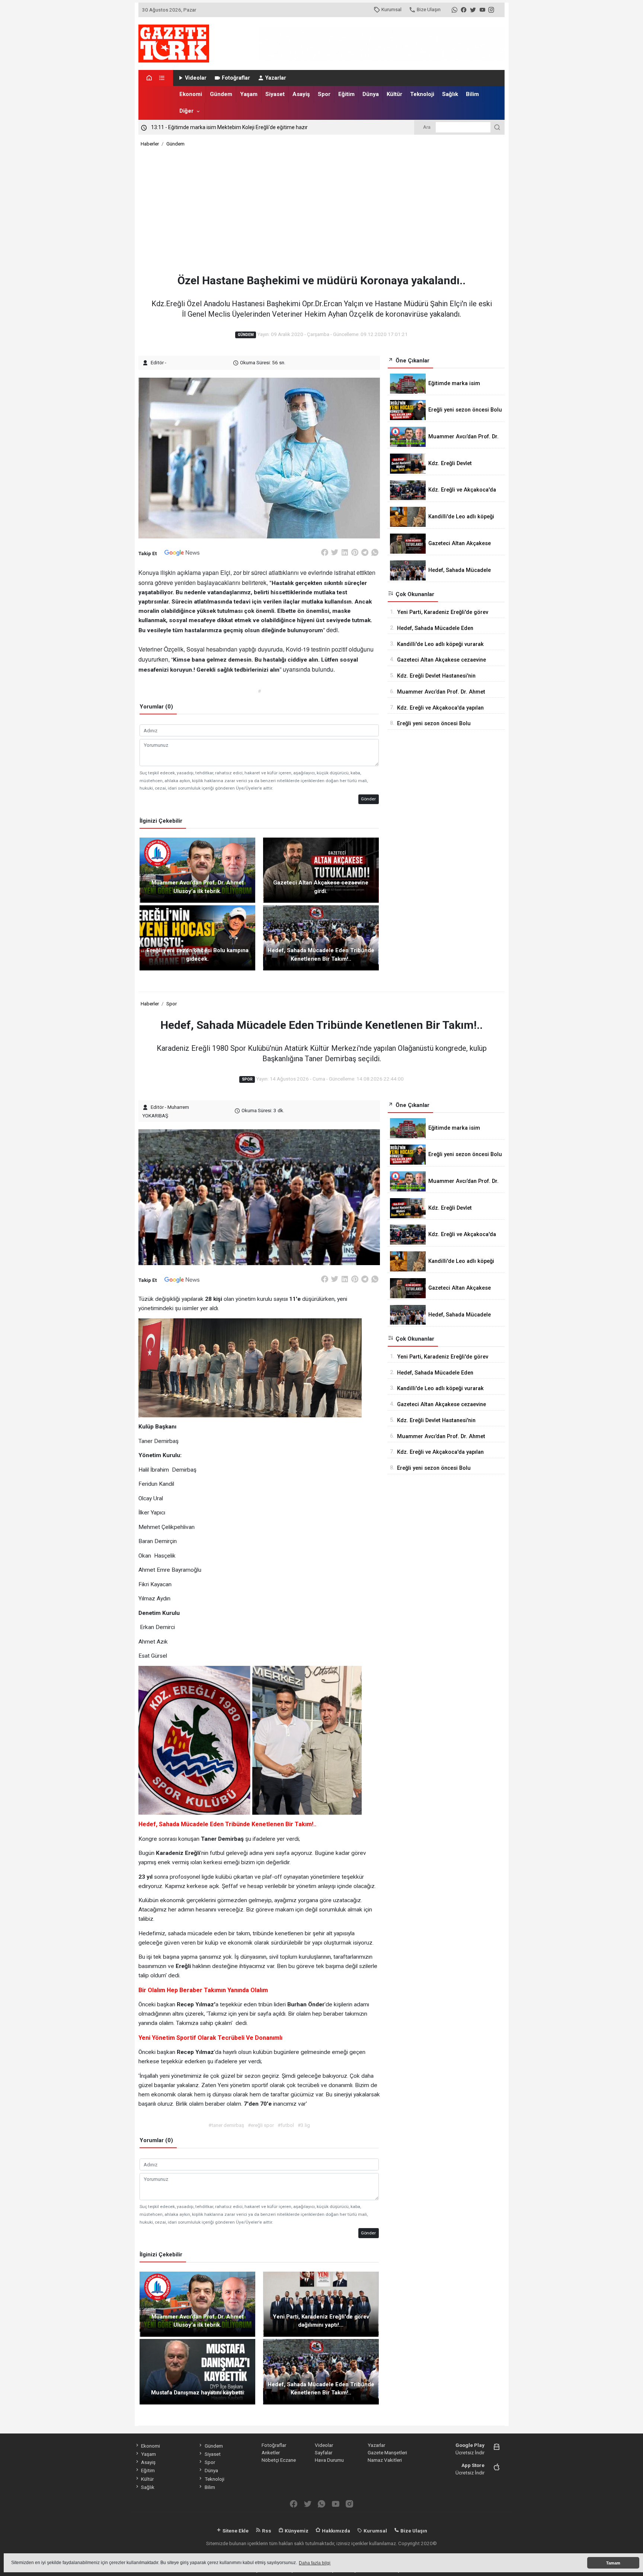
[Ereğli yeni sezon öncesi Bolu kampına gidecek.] (197, 937)
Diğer (186, 111)
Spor (324, 94)
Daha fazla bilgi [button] (315, 2563)
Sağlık (450, 94)
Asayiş (301, 94)
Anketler (271, 2452)
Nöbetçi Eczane (279, 2460)
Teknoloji (422, 94)
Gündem (221, 94)
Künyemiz (296, 2531)
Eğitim (346, 94)
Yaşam (249, 94)
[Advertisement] (322, 211)
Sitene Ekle (235, 2531)
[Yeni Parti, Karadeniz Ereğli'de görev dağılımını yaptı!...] (321, 2304)
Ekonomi (191, 94)
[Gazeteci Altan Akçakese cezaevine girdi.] (321, 870)
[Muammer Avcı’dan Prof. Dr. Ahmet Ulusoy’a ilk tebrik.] (197, 870)
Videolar (196, 78)
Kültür (394, 94)
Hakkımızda (335, 2531)
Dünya (371, 94)
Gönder (368, 799)
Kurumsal (391, 9)
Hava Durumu (329, 2460)
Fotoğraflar (236, 78)
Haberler (150, 144)
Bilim (472, 94)
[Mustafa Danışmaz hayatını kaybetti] (197, 2371)
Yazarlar (276, 78)
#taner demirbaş (226, 2125)
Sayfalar (324, 2452)
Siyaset (275, 94)
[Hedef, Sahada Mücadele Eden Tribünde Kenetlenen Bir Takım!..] (321, 937)
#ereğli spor (261, 2125)
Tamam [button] (613, 2563)
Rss (266, 2531)
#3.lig (304, 2125)
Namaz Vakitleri (385, 2460)
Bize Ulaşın (429, 9)
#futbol (286, 2125)
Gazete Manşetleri (387, 2452)
